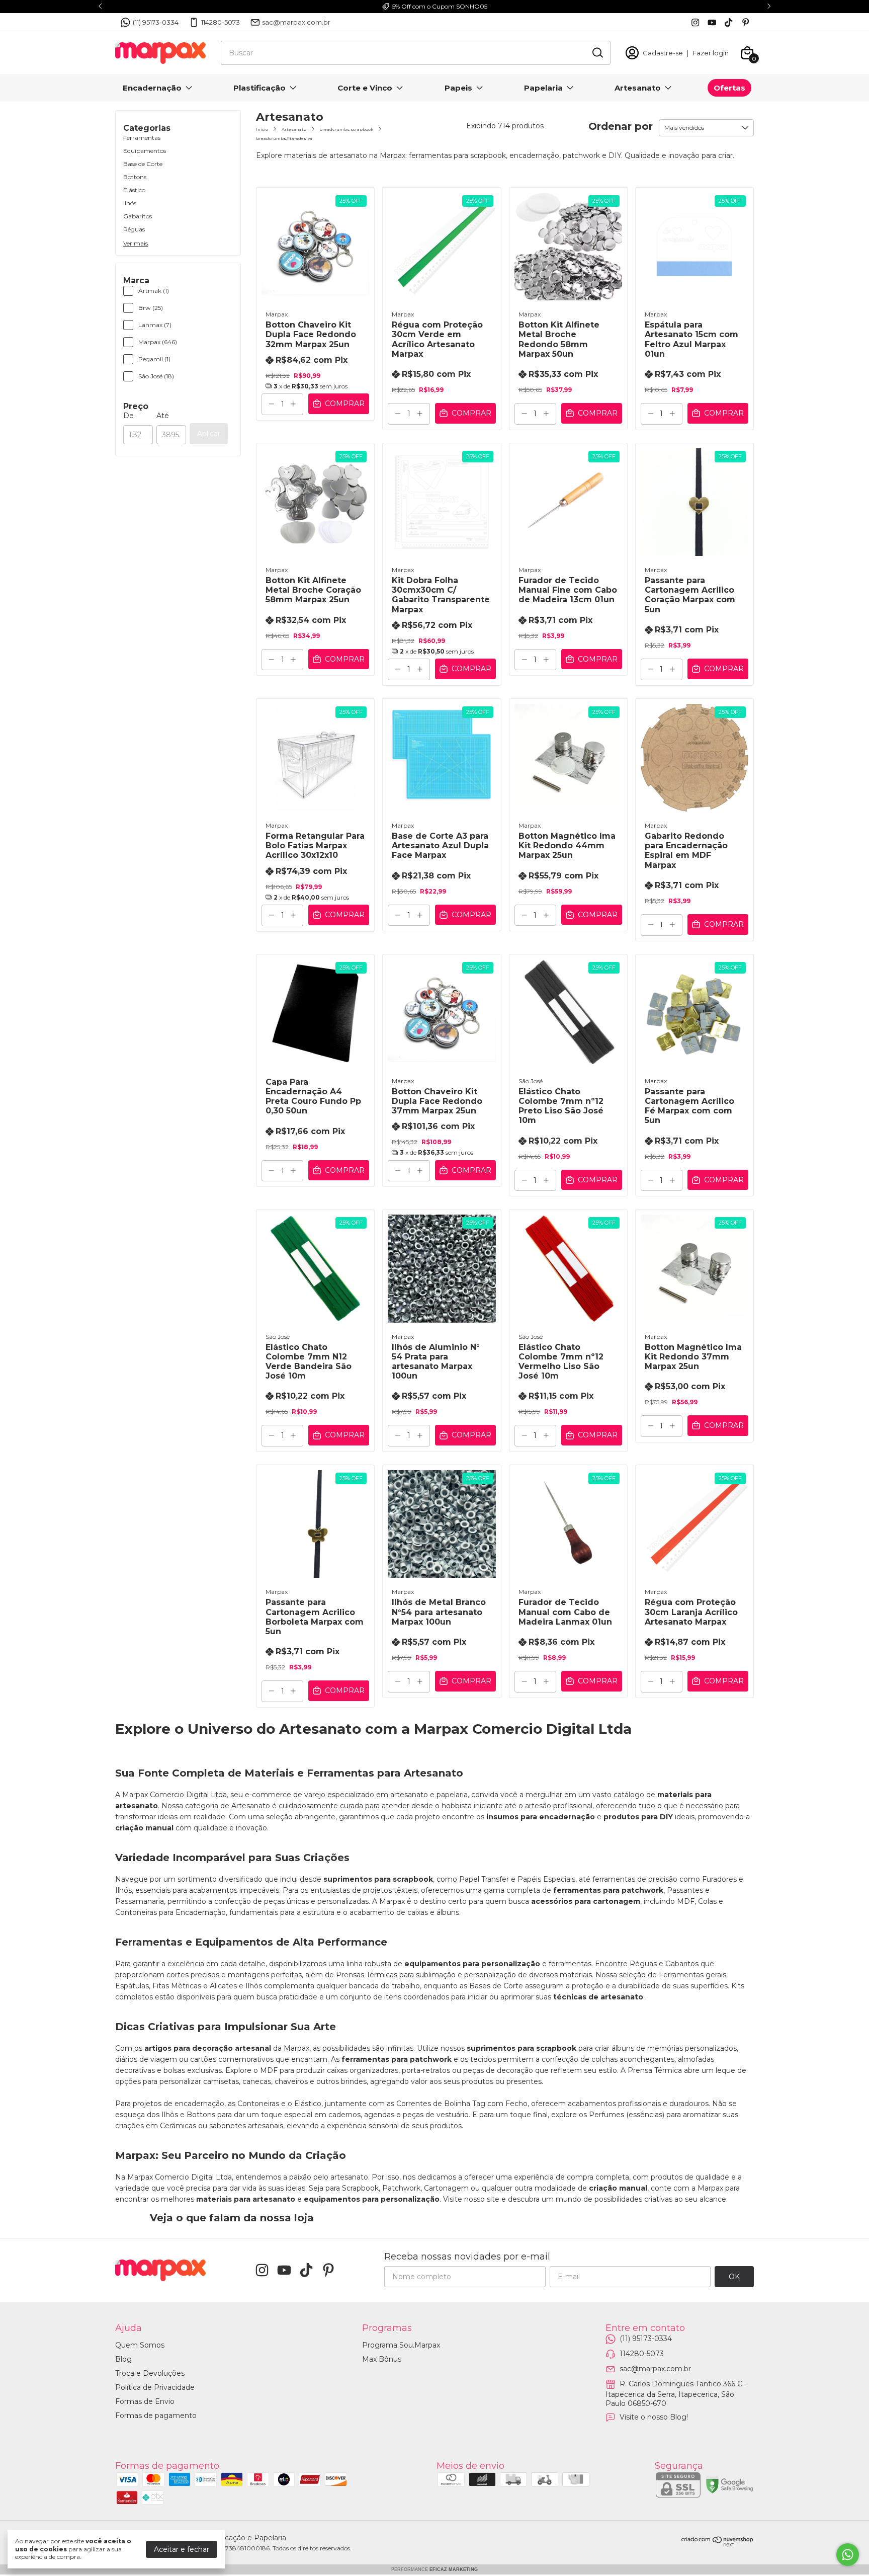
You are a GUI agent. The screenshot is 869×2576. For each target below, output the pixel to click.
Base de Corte (143, 164)
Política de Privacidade (155, 2387)
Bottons (135, 177)
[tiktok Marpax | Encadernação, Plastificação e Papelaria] (728, 22)
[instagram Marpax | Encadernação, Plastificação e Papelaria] (695, 22)
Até (163, 416)
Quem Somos (140, 2345)
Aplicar (209, 434)
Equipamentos (145, 151)
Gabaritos (138, 216)
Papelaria (543, 88)
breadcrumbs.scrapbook (346, 129)
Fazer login (711, 53)
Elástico (134, 190)
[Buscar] (597, 52)
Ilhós (130, 203)
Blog (123, 2359)
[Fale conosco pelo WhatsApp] (848, 2555)
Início (262, 129)
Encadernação (152, 88)
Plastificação (259, 88)
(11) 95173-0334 (156, 22)
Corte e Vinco (365, 88)
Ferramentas (142, 138)
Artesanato (638, 88)
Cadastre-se (663, 53)
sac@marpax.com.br (296, 22)
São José (531, 1081)
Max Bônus (382, 2359)
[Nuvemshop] (718, 2544)
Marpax (277, 314)
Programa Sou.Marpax (401, 2345)
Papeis (458, 88)
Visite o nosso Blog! (654, 2417)
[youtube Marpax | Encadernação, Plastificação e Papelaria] (712, 22)
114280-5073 (221, 22)
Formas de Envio (145, 2401)
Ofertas (729, 88)
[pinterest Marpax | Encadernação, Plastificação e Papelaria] (746, 22)
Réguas (134, 229)
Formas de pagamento (156, 2416)
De (128, 416)
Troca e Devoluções (150, 2373)
